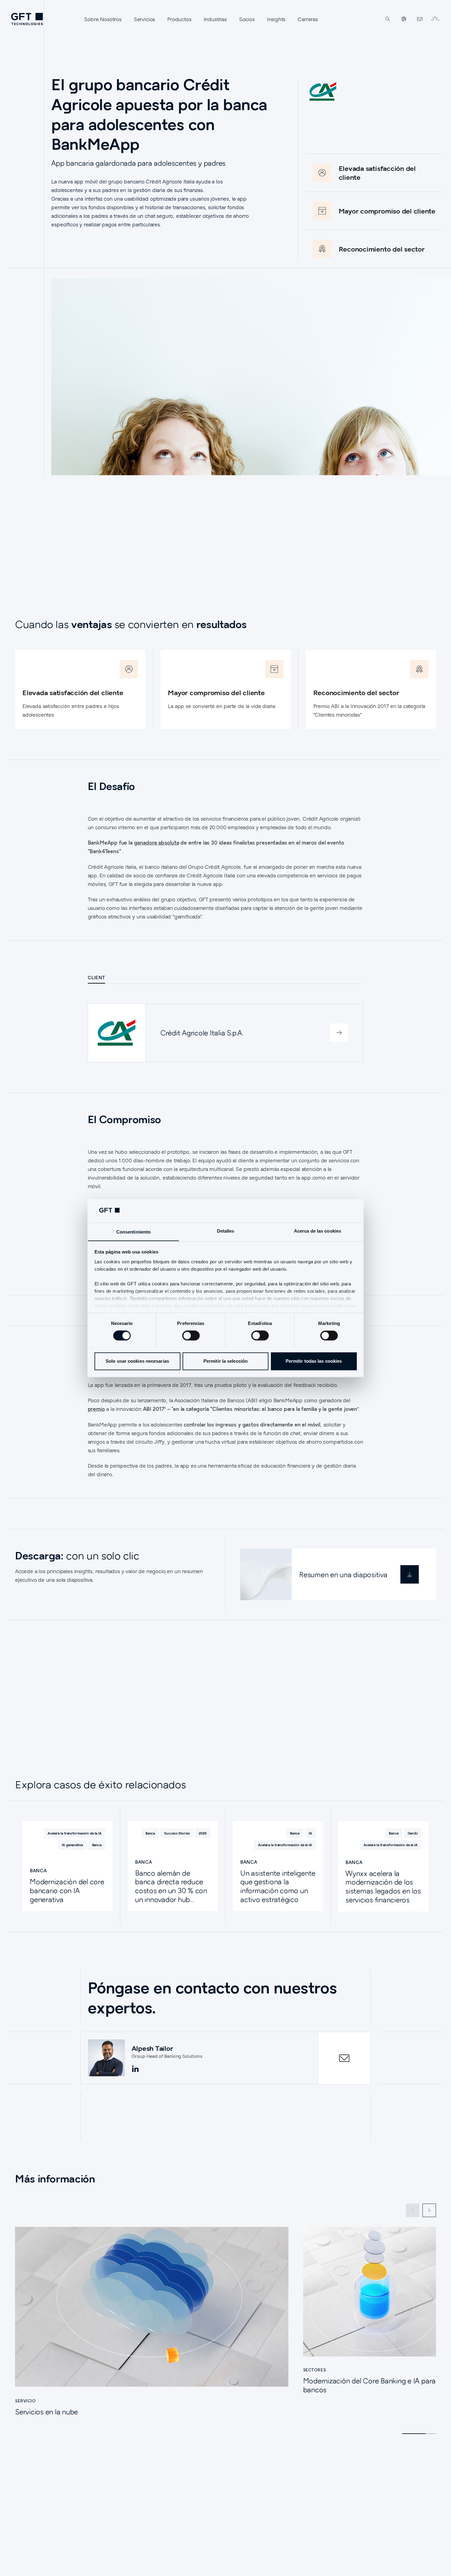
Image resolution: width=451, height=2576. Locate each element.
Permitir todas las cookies (314, 1361)
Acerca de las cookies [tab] (318, 1231)
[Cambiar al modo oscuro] (435, 19)
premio (96, 1409)
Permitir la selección (225, 1361)
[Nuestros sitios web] (404, 19)
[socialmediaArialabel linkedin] (135, 2069)
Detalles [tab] (226, 1231)
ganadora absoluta (157, 843)
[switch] (191, 1335)
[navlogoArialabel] (27, 19)
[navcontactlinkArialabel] (420, 19)
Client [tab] (96, 977)
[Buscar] (388, 19)
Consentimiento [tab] (133, 1232)
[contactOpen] (344, 2058)
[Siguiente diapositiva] (429, 2210)
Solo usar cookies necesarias (137, 1361)
